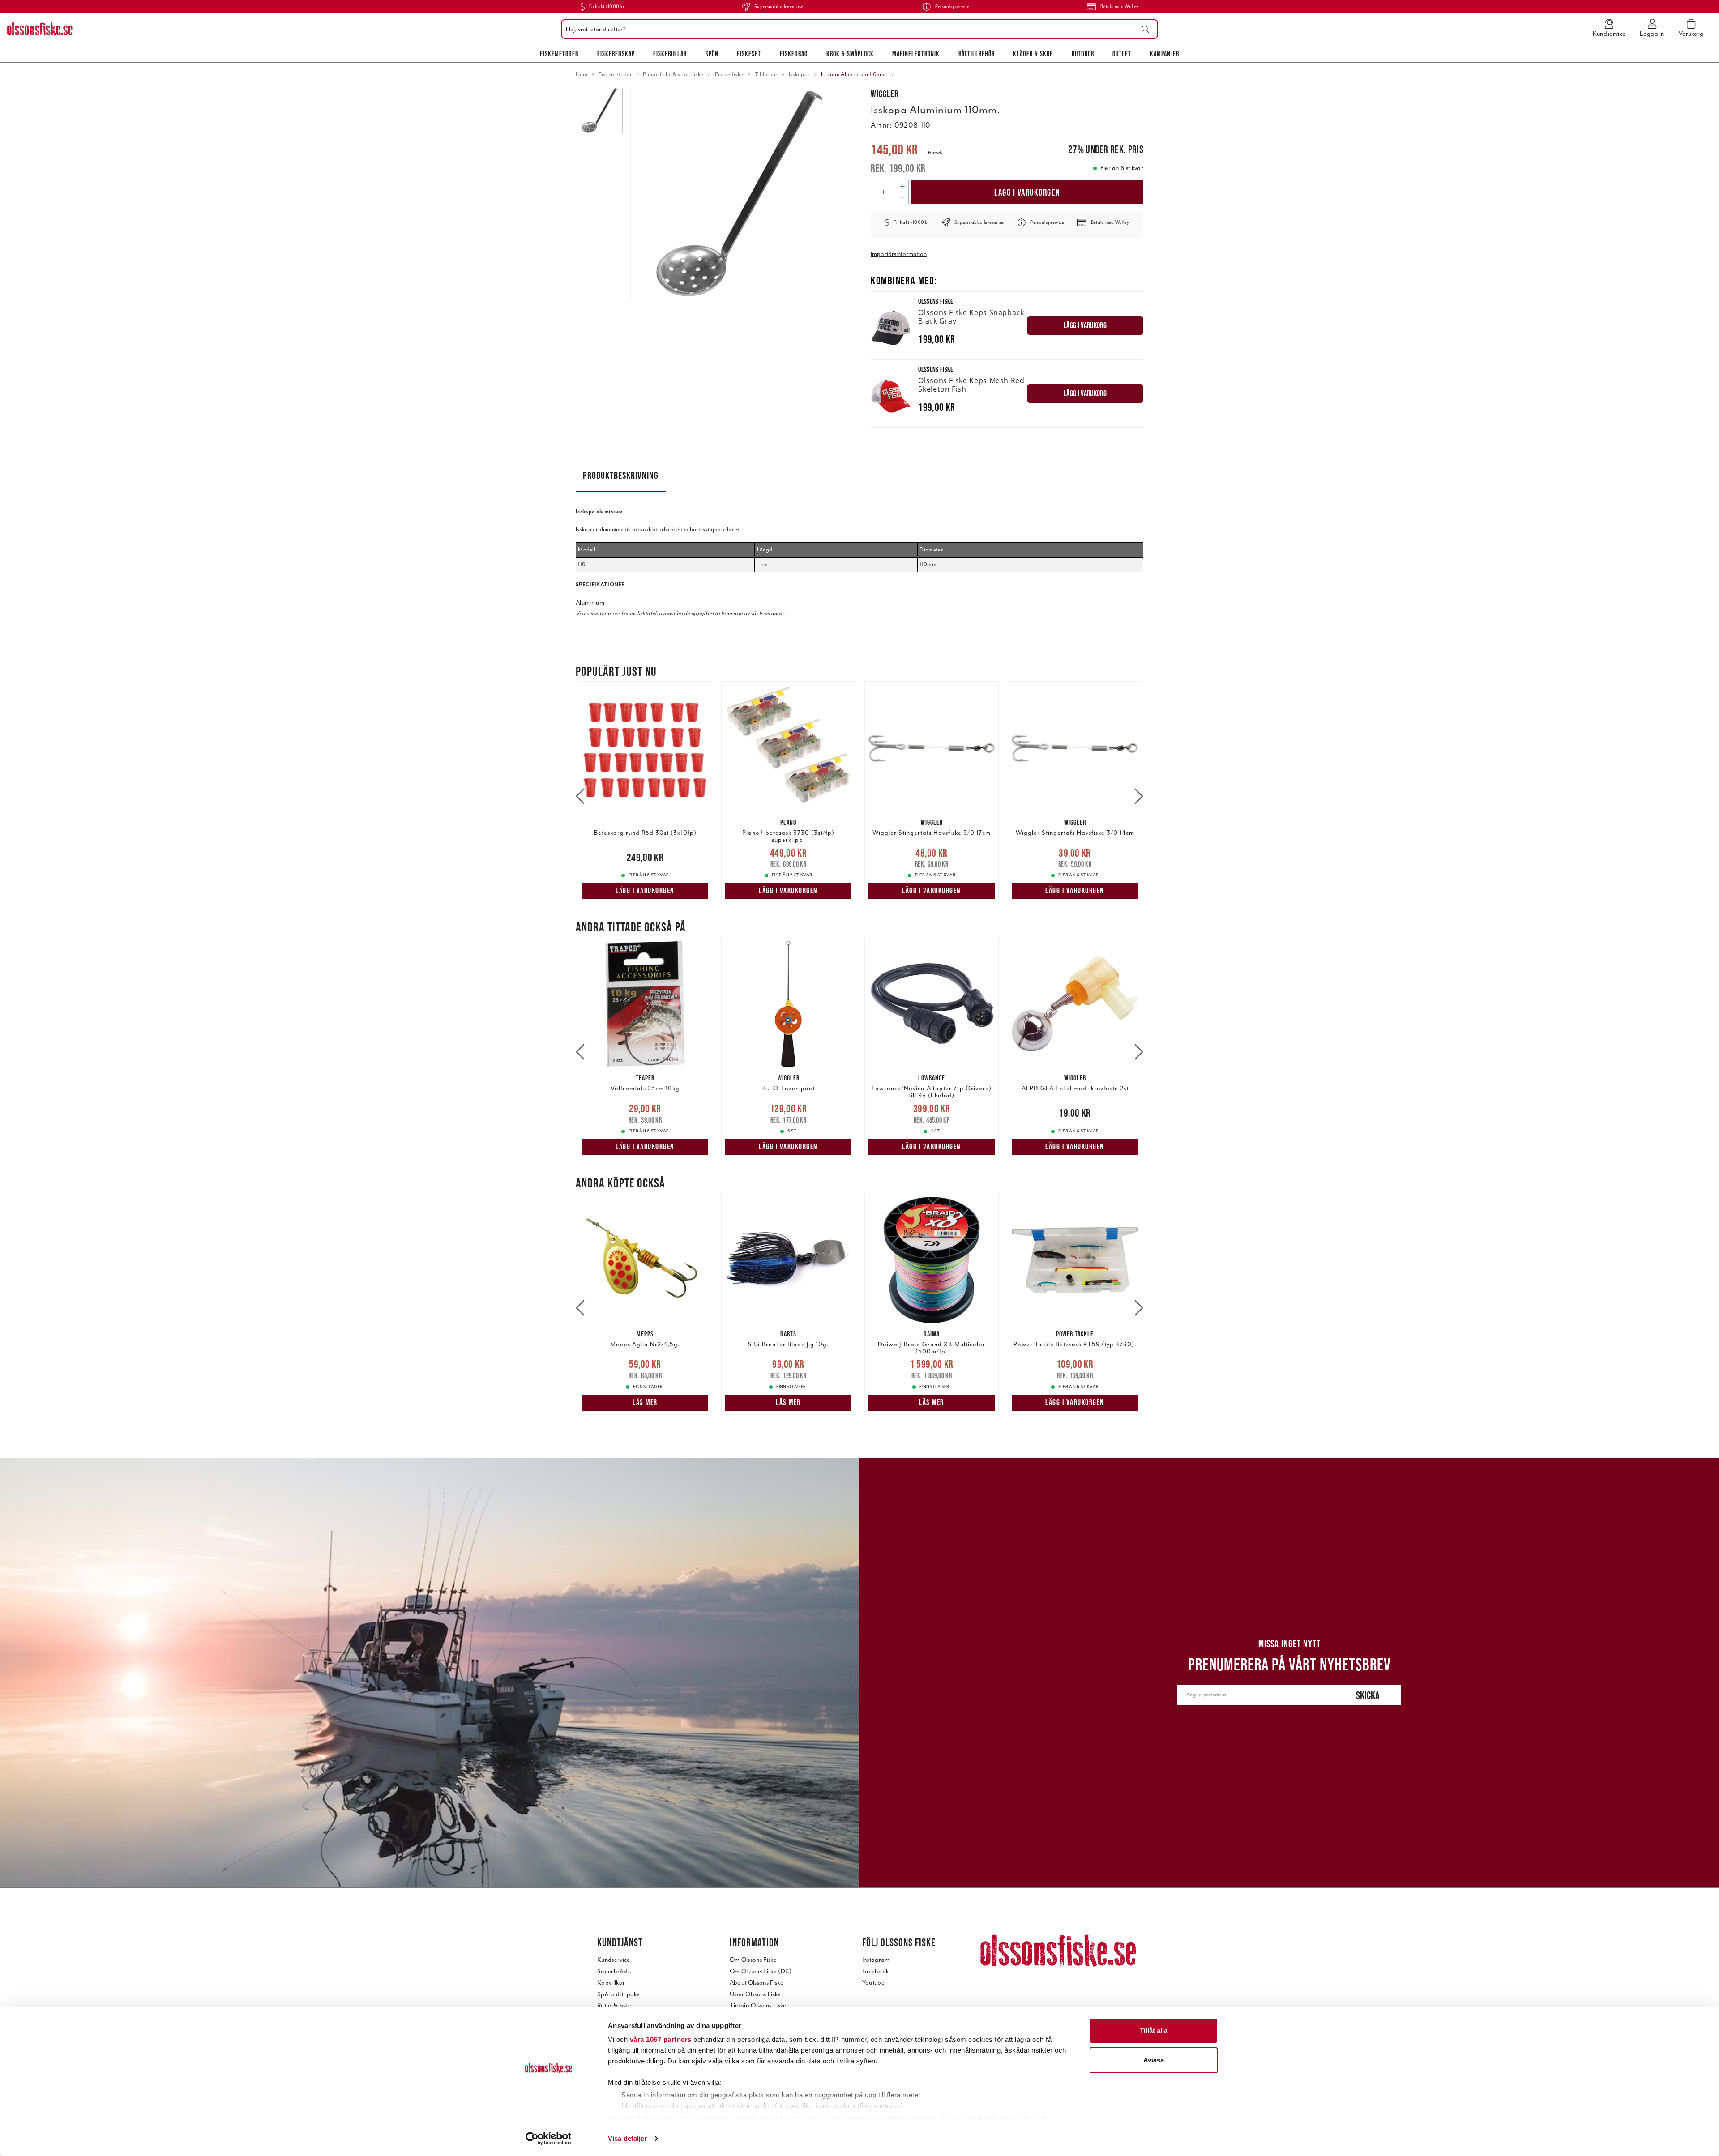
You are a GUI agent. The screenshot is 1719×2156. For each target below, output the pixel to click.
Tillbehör (766, 74)
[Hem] (40, 29)
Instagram (876, 1960)
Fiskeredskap (616, 54)
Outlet (1122, 54)
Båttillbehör (977, 54)
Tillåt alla (1154, 2030)
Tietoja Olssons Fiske (758, 2005)
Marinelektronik (916, 54)
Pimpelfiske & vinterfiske (673, 74)
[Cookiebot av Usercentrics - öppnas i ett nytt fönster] (549, 2139)
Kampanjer (1165, 54)
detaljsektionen (911, 2118)
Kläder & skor (1033, 54)
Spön (712, 54)
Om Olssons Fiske (753, 1960)
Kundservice (614, 1960)
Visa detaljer (627, 2138)
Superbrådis (614, 1971)
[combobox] (857, 29)
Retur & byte (614, 2005)
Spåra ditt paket (620, 1994)
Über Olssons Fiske (755, 1994)
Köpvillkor (611, 1983)
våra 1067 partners (661, 2039)
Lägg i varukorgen (1027, 192)
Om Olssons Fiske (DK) (761, 1971)
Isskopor (799, 74)
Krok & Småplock (850, 54)
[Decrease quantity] (902, 198)
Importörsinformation (899, 254)
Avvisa (1154, 2060)
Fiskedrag (794, 54)
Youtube (873, 1983)
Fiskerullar (670, 54)
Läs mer (645, 1402)
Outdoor (1083, 54)
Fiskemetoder (559, 54)
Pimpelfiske (729, 74)
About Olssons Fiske (757, 1983)
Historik (935, 153)
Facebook (876, 1971)
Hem (582, 74)
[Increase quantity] (902, 186)
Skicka (1368, 1695)
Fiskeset (749, 54)
